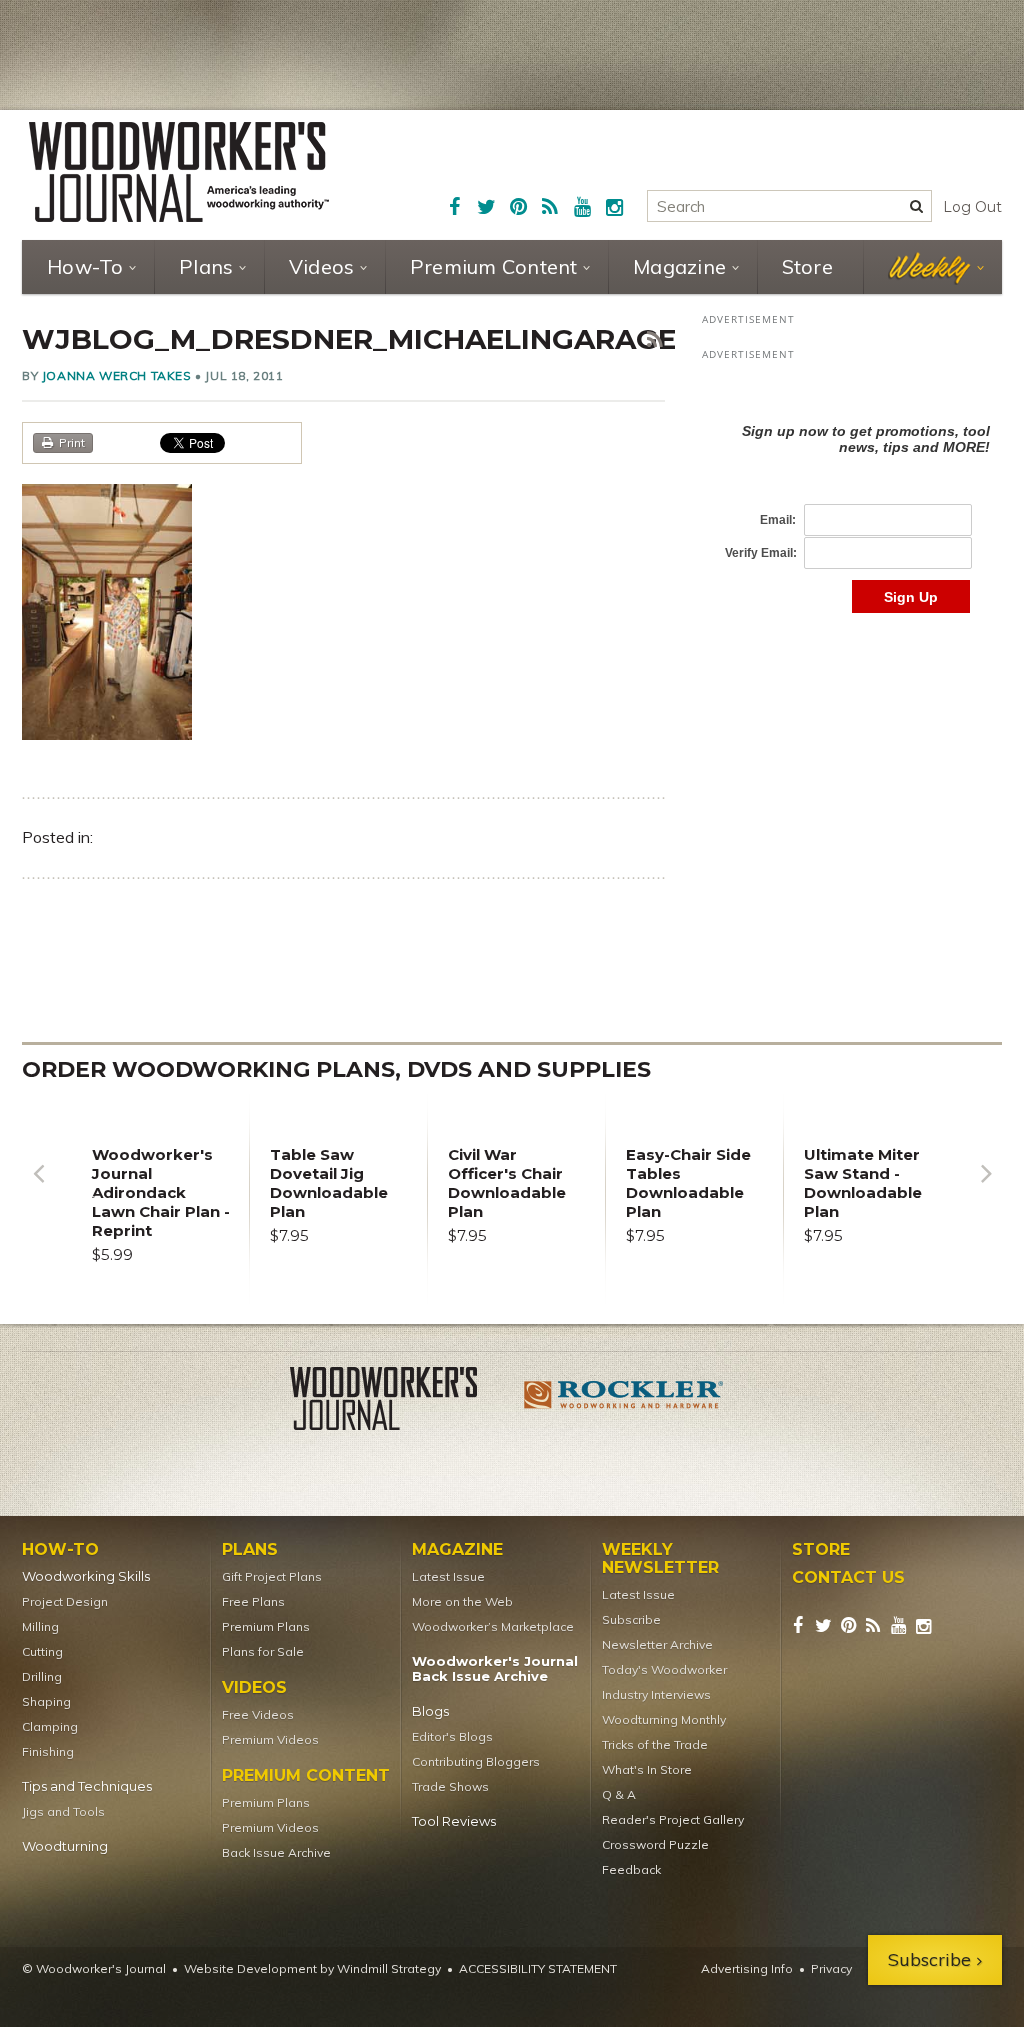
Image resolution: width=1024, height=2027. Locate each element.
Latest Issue (448, 1576)
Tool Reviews (454, 1821)
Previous (38, 1188)
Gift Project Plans (272, 1576)
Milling (40, 1626)
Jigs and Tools (63, 1811)
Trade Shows (450, 1786)
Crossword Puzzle (655, 1844)
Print (72, 442)
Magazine (679, 266)
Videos (322, 266)
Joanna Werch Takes (117, 375)
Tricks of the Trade (655, 1744)
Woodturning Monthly (664, 1719)
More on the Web (462, 1601)
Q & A (619, 1794)
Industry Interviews (656, 1694)
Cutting (42, 1651)
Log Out (972, 207)
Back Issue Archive (276, 1852)
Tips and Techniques (87, 1786)
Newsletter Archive (657, 1644)
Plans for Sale (263, 1651)
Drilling (42, 1676)
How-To (85, 266)
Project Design (65, 1601)
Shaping (46, 1701)
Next (986, 1188)
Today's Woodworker (664, 1669)
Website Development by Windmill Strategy (312, 1968)
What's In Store (647, 1769)
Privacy (831, 1968)
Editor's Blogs (452, 1736)
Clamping (50, 1726)
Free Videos (258, 1714)
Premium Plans (266, 1626)
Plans (206, 266)
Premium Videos (270, 1739)
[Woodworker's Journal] (400, 1402)
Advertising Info (747, 1968)
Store (807, 266)
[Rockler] (624, 1402)
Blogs (430, 1711)
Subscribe (631, 1619)
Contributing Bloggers (476, 1761)
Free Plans (253, 1601)
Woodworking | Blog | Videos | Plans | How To (179, 172)
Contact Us (848, 1578)
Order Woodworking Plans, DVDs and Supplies (336, 1069)
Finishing (48, 1751)
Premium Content (494, 266)
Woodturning (65, 1846)
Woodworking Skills (86, 1576)
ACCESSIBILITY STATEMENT (538, 1968)
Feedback (631, 1869)
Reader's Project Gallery (673, 1819)
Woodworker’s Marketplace (493, 1626)
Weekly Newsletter (660, 1559)
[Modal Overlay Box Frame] (852, 497)
